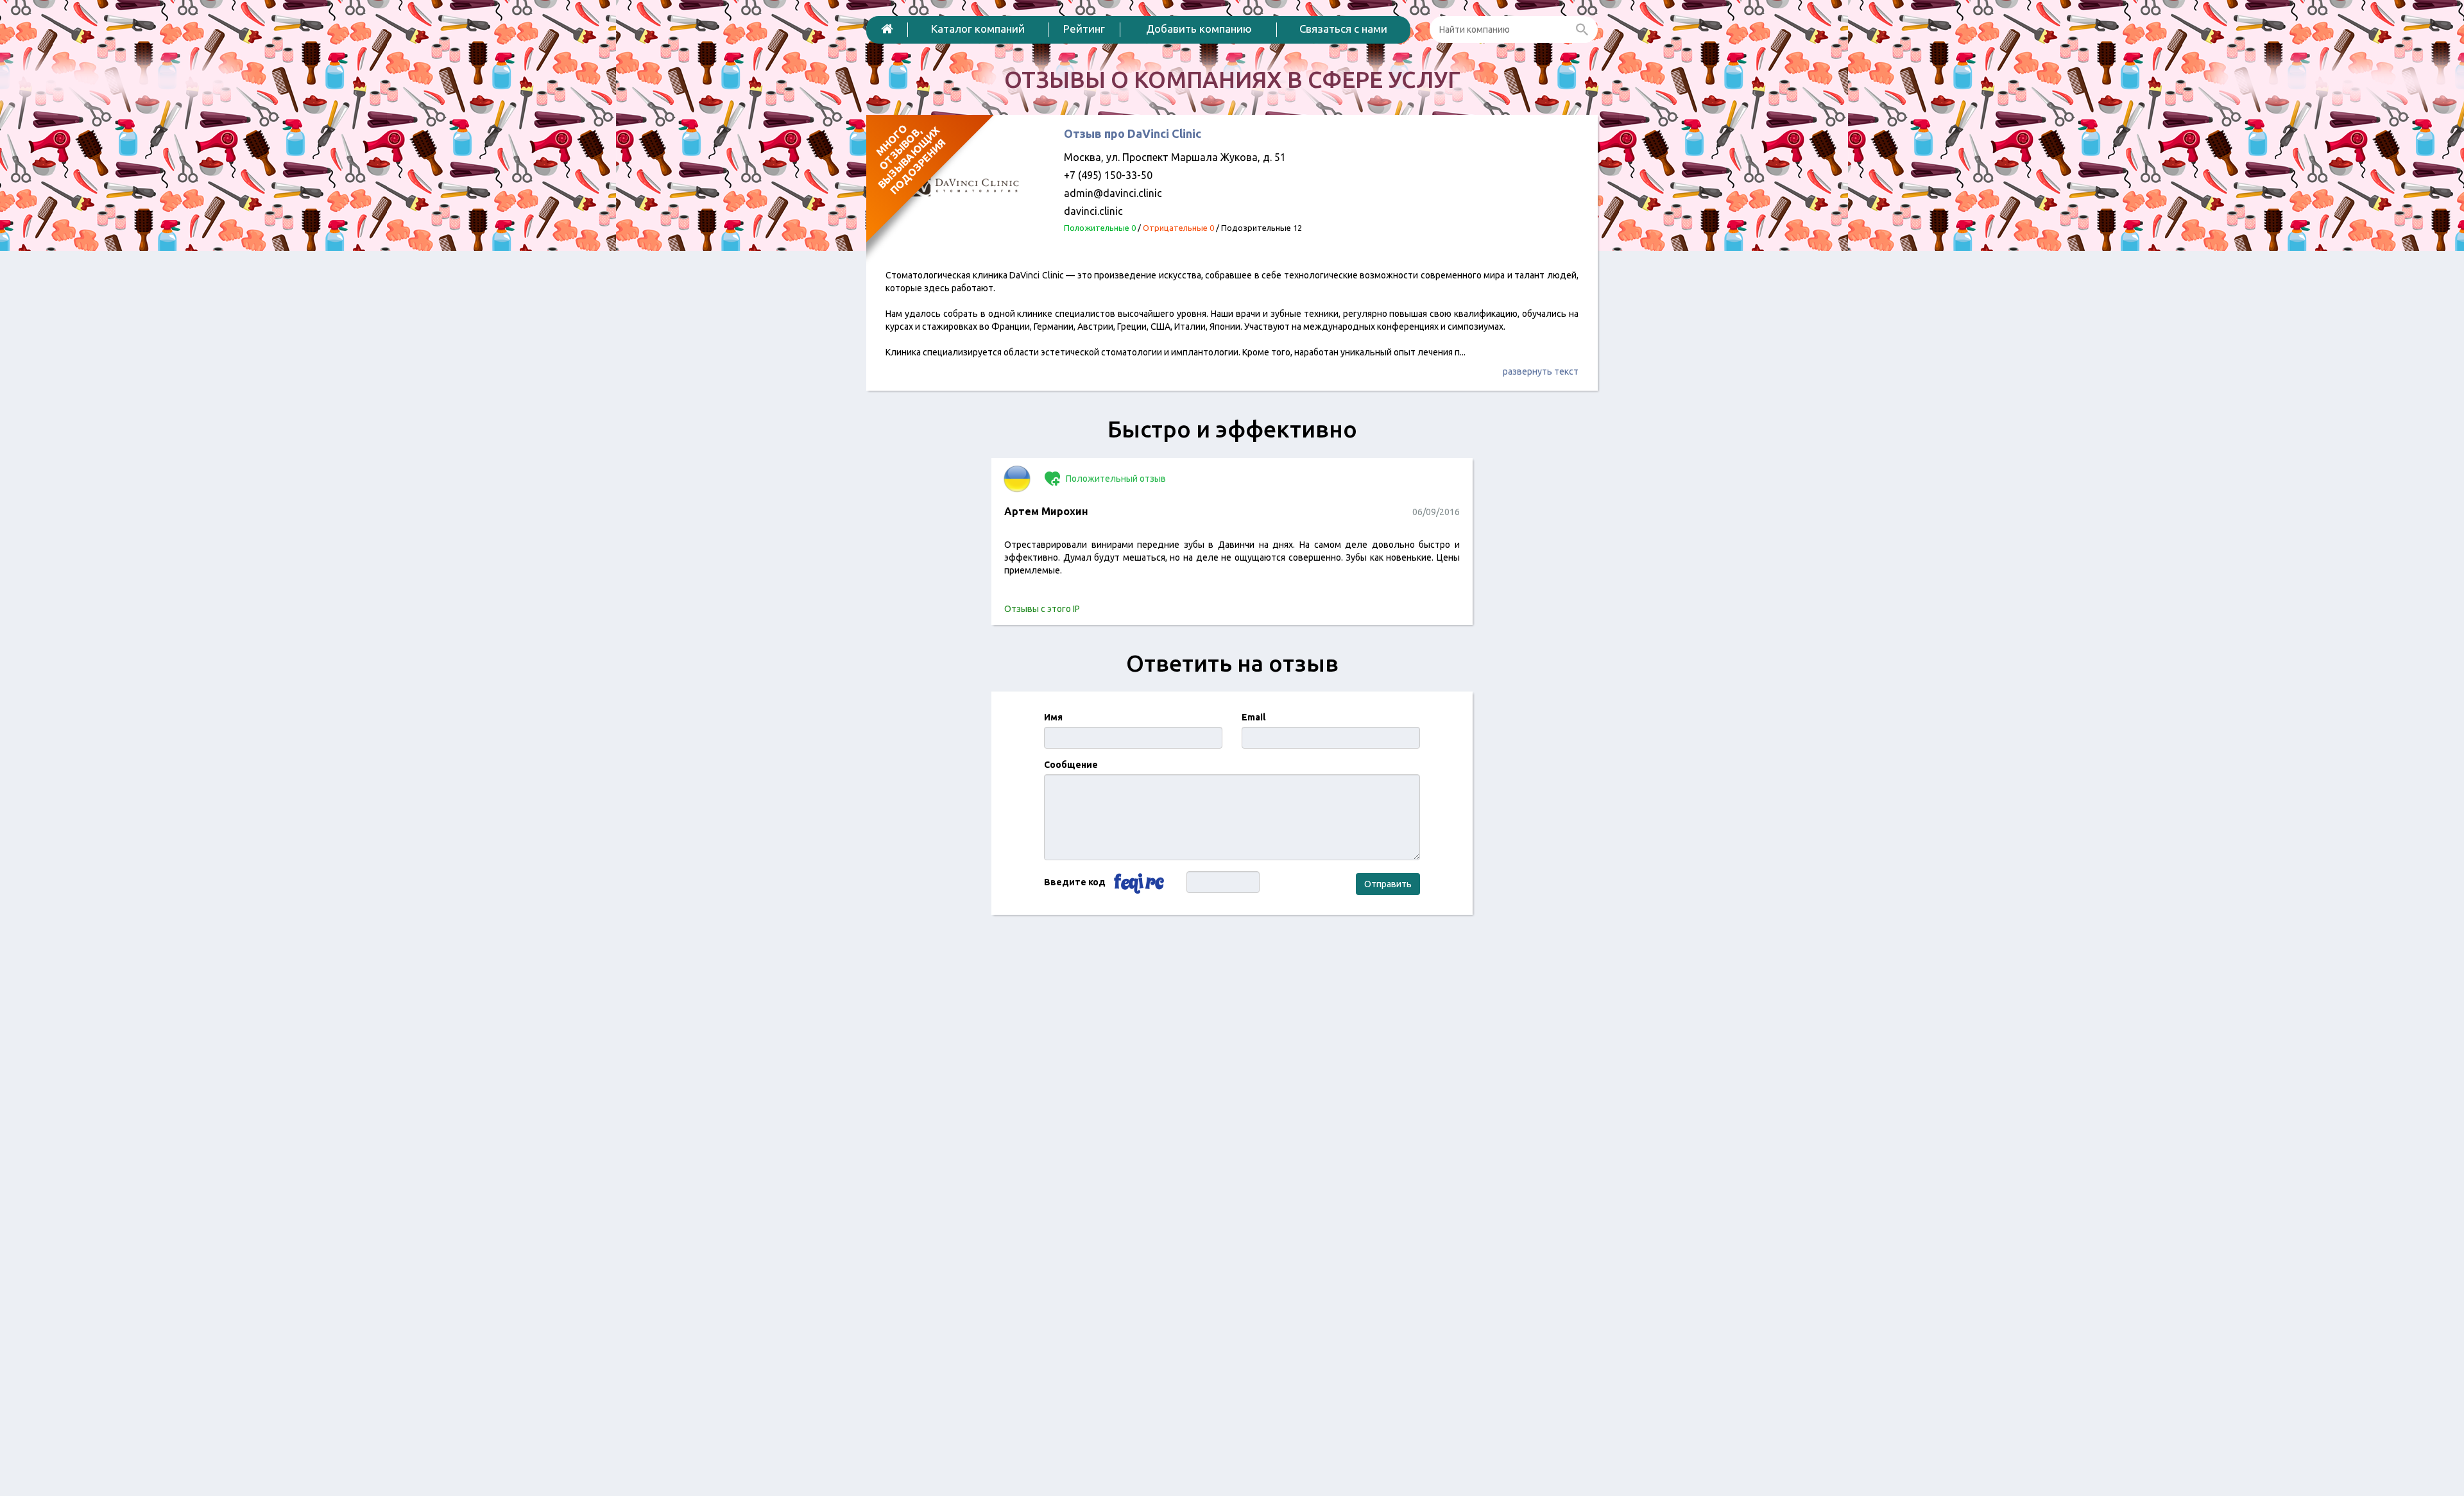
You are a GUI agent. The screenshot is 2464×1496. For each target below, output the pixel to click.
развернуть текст (1541, 371)
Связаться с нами (1343, 29)
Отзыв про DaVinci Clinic (1133, 133)
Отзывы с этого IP (1042, 609)
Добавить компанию (1199, 29)
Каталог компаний (978, 29)
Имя (1053, 717)
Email (1253, 717)
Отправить (1388, 884)
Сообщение (1071, 765)
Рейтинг (1084, 29)
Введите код (1075, 882)
